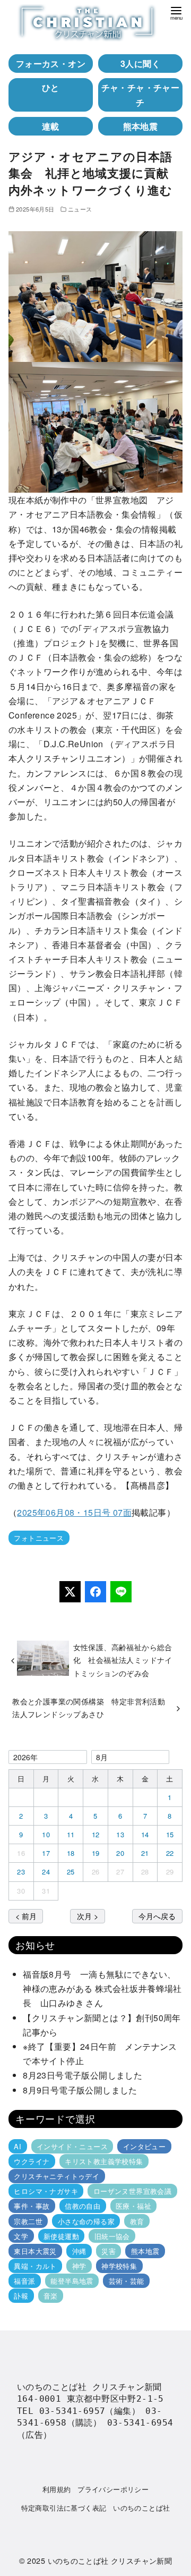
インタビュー (144, 2146)
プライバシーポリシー (113, 2489)
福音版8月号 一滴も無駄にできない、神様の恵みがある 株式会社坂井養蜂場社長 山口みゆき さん (102, 1988)
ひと (51, 87)
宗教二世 (28, 2221)
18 (71, 1853)
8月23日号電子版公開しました (83, 2075)
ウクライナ (32, 2161)
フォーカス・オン (51, 64)
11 (71, 1834)
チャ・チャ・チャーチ (141, 95)
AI (18, 2146)
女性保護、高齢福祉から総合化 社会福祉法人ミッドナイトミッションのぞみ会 (123, 1660)
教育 (137, 2221)
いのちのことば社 (141, 2508)
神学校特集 (119, 2266)
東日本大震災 (35, 2251)
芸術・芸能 (127, 2281)
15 (170, 1834)
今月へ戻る (157, 1916)
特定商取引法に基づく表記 (64, 2508)
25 (71, 1872)
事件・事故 (32, 2206)
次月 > (88, 1916)
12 (96, 1834)
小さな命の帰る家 (86, 2221)
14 (145, 1834)
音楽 (51, 2296)
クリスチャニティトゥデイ (57, 2176)
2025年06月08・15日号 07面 (74, 1512)
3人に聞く (140, 64)
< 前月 (26, 1916)
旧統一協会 (112, 2236)
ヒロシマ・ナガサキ (46, 2191)
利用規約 (57, 2489)
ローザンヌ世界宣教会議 (132, 2191)
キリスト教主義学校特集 (104, 2161)
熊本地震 (141, 126)
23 (21, 1872)
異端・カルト (35, 2266)
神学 (79, 2266)
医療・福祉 (133, 2206)
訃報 (21, 2296)
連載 (51, 126)
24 (46, 1872)
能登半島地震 (72, 2281)
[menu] (176, 12)
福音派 (24, 2281)
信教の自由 (83, 2206)
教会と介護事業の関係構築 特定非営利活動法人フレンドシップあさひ (89, 1707)
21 (145, 1853)
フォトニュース (39, 1538)
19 (96, 1853)
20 (120, 1853)
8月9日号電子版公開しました (80, 2090)
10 (46, 1834)
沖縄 (79, 2251)
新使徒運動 (61, 2236)
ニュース (80, 209)
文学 (21, 2236)
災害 (108, 2251)
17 (46, 1853)
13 (120, 1834)
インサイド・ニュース (72, 2146)
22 (170, 1853)
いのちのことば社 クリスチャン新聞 (110, 2560)
